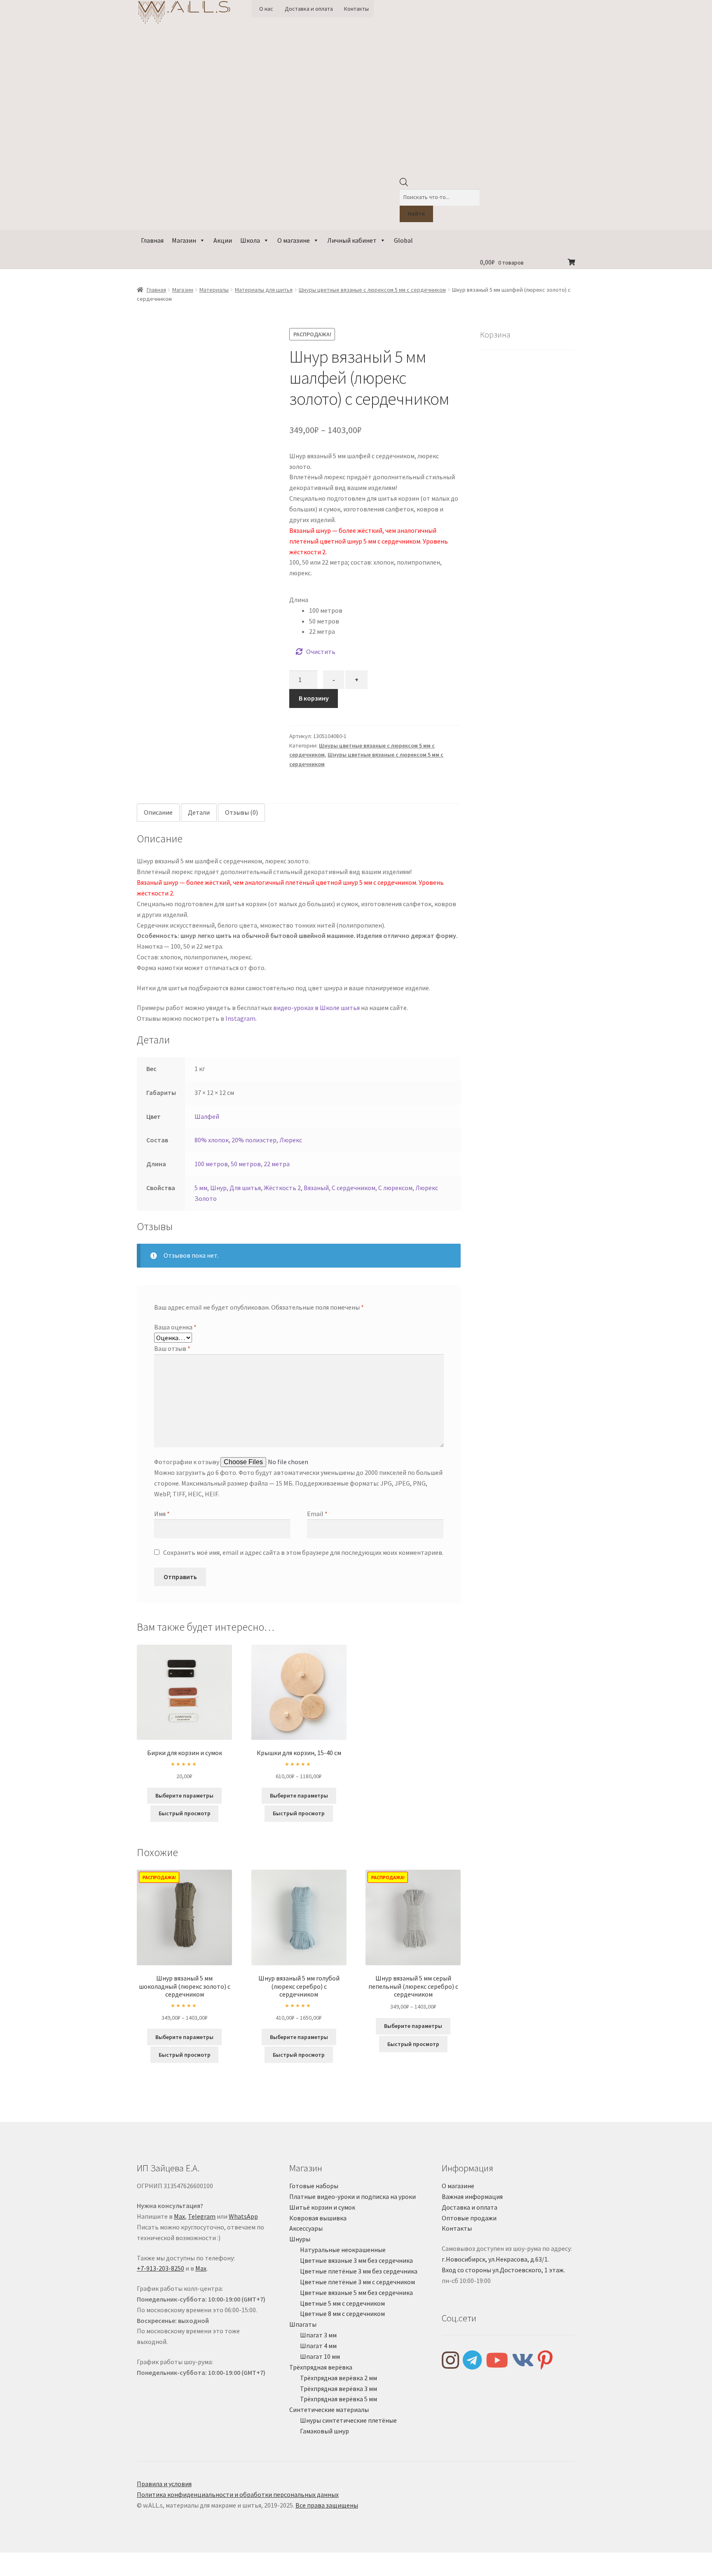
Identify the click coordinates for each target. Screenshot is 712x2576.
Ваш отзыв (172, 1348)
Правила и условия (164, 2484)
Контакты (356, 9)
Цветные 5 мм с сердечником (342, 2303)
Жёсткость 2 (282, 1188)
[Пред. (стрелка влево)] (9, 2571)
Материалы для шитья (264, 290)
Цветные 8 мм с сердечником (342, 2313)
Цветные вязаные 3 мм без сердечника (356, 2260)
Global (403, 240)
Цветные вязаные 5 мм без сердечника (356, 2292)
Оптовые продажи (469, 2218)
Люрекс (291, 1140)
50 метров (246, 1164)
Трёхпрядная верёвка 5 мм (338, 2399)
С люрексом (395, 1188)
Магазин (184, 240)
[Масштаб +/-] (9, 2560)
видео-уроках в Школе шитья (316, 1008)
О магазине (294, 240)
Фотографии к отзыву (187, 1462)
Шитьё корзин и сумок (322, 2207)
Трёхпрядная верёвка (321, 2367)
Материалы (214, 290)
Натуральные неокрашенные (343, 2250)
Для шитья (245, 1188)
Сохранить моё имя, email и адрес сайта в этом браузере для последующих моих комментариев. (303, 1552)
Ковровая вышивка (318, 2218)
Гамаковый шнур (324, 2431)
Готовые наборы (314, 2186)
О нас (266, 9)
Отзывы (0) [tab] (241, 812)
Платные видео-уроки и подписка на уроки (352, 2196)
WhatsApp (243, 2216)
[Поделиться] (49, 2560)
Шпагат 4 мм (318, 2346)
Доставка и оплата (309, 9)
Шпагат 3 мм (318, 2335)
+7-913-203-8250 (160, 2268)
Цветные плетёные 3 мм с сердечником (357, 2282)
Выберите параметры (184, 1795)
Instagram (240, 1018)
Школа (250, 240)
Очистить (321, 652)
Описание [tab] (158, 812)
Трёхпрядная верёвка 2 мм (338, 2378)
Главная (152, 240)
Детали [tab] (199, 812)
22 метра (277, 1164)
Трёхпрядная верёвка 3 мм (338, 2388)
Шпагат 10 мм (320, 2356)
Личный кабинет (352, 240)
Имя (162, 1514)
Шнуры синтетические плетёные (348, 2420)
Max (179, 2216)
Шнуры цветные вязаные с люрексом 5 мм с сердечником (372, 290)
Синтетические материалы (329, 2410)
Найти (416, 213)
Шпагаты (303, 2324)
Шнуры (300, 2239)
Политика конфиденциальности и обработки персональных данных (238, 2494)
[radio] (385, 611)
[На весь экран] (29, 2560)
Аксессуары (306, 2228)
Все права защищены (327, 2505)
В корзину (314, 698)
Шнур (218, 1188)
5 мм (201, 1188)
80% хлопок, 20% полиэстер (235, 1140)
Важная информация (472, 2196)
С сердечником (354, 1188)
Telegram (202, 2216)
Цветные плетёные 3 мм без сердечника (359, 2271)
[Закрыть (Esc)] (69, 2560)
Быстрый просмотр (185, 1813)
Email (317, 1514)
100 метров (211, 1164)
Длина (299, 600)
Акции (223, 240)
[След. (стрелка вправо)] (29, 2571)
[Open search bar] (404, 184)
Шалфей (207, 1116)
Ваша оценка (175, 1327)
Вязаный (316, 1188)
